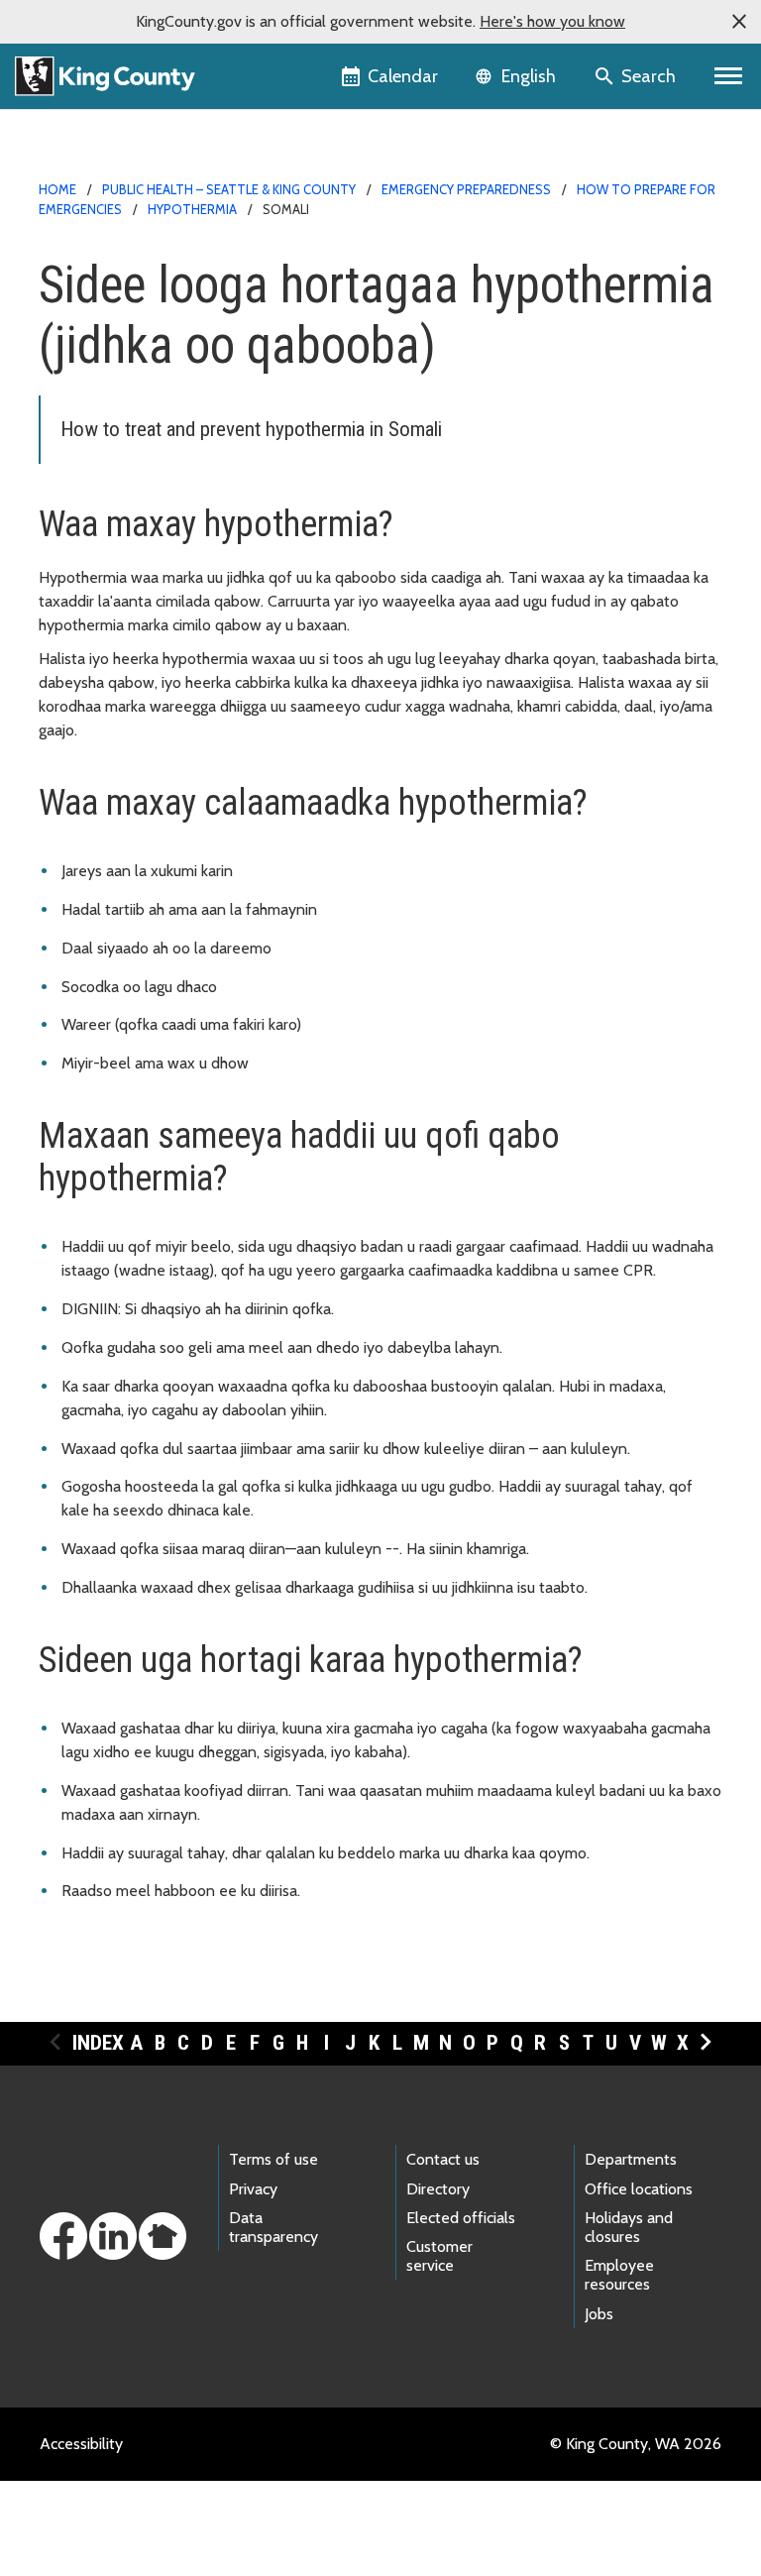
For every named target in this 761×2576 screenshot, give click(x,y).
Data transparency (273, 2227)
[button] (739, 22)
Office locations (639, 2189)
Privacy (253, 2189)
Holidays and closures (629, 2227)
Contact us (443, 2159)
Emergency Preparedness (466, 189)
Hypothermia (192, 209)
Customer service (439, 2256)
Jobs (599, 2314)
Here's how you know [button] (552, 21)
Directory (438, 2189)
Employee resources (619, 2275)
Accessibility (81, 2444)
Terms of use (273, 2159)
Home (57, 189)
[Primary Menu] (729, 76)
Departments (631, 2159)
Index (98, 2043)
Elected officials (461, 2218)
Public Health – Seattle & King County (229, 189)
